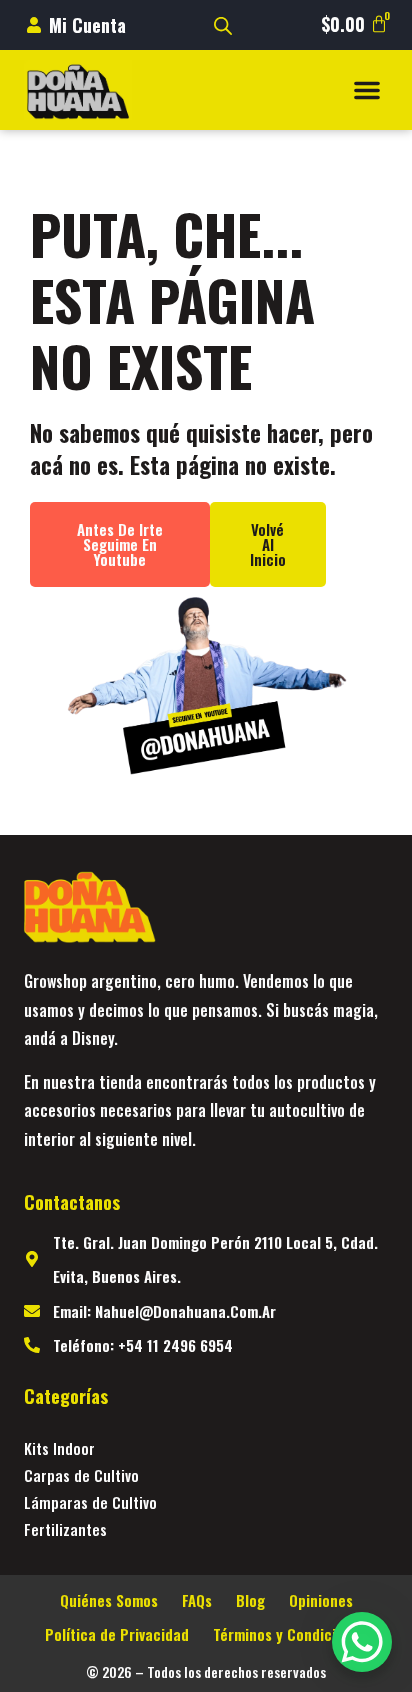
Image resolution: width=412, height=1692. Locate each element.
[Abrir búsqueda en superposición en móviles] (223, 25)
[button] (367, 90)
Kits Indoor (59, 1448)
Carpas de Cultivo (81, 1475)
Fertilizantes (65, 1529)
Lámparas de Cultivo (90, 1502)
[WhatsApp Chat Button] (362, 1642)
